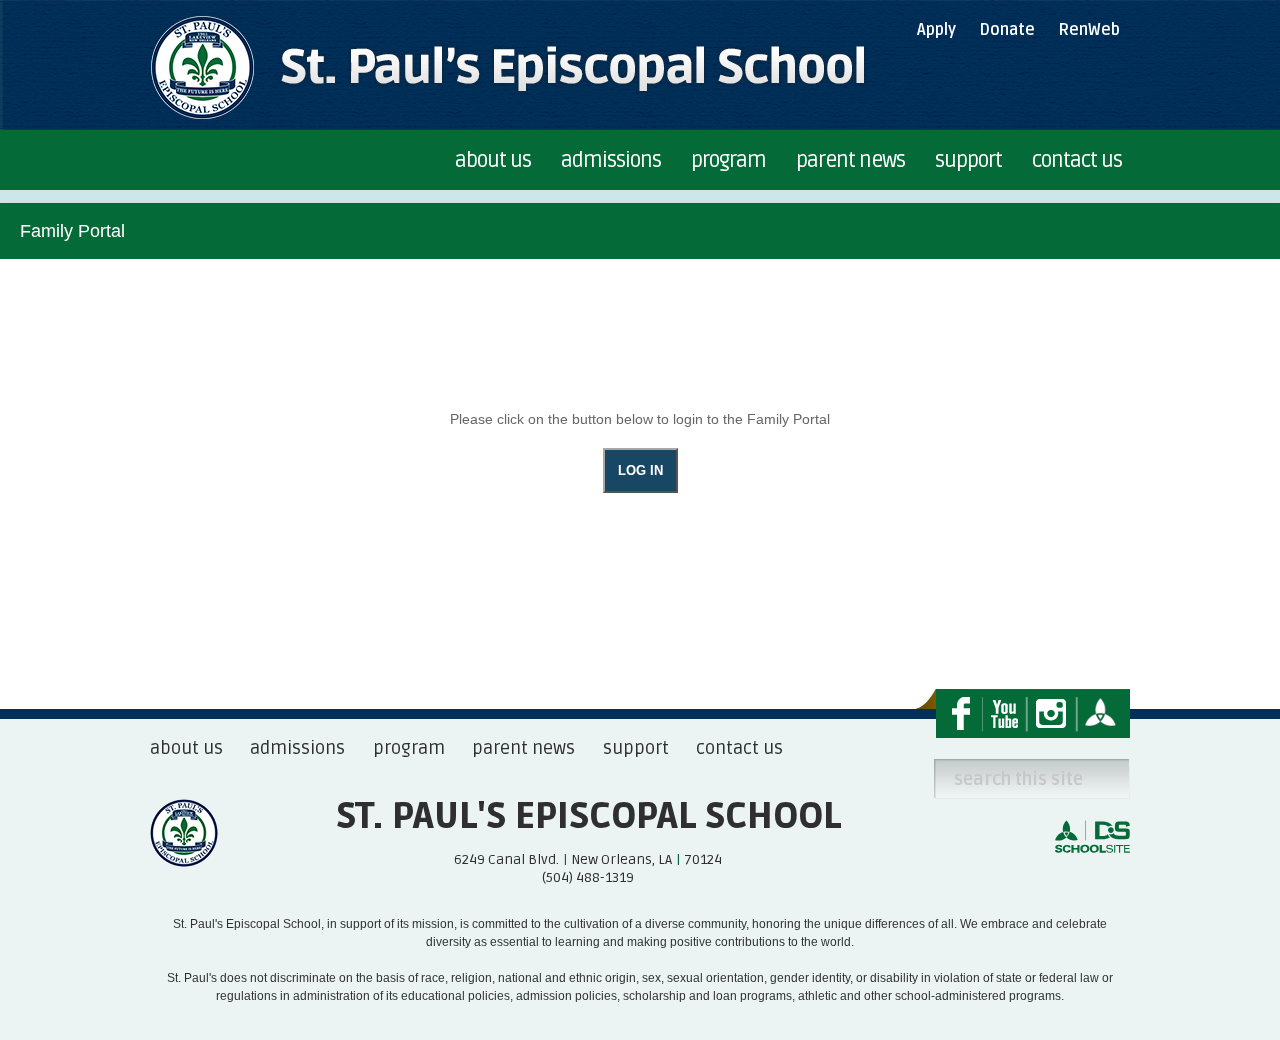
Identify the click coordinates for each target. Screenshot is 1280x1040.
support (636, 748)
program (409, 748)
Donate (1007, 30)
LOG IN (640, 470)
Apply (936, 30)
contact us (739, 748)
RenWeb (1089, 30)
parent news (523, 748)
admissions (297, 748)
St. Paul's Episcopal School (588, 817)
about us (186, 748)
